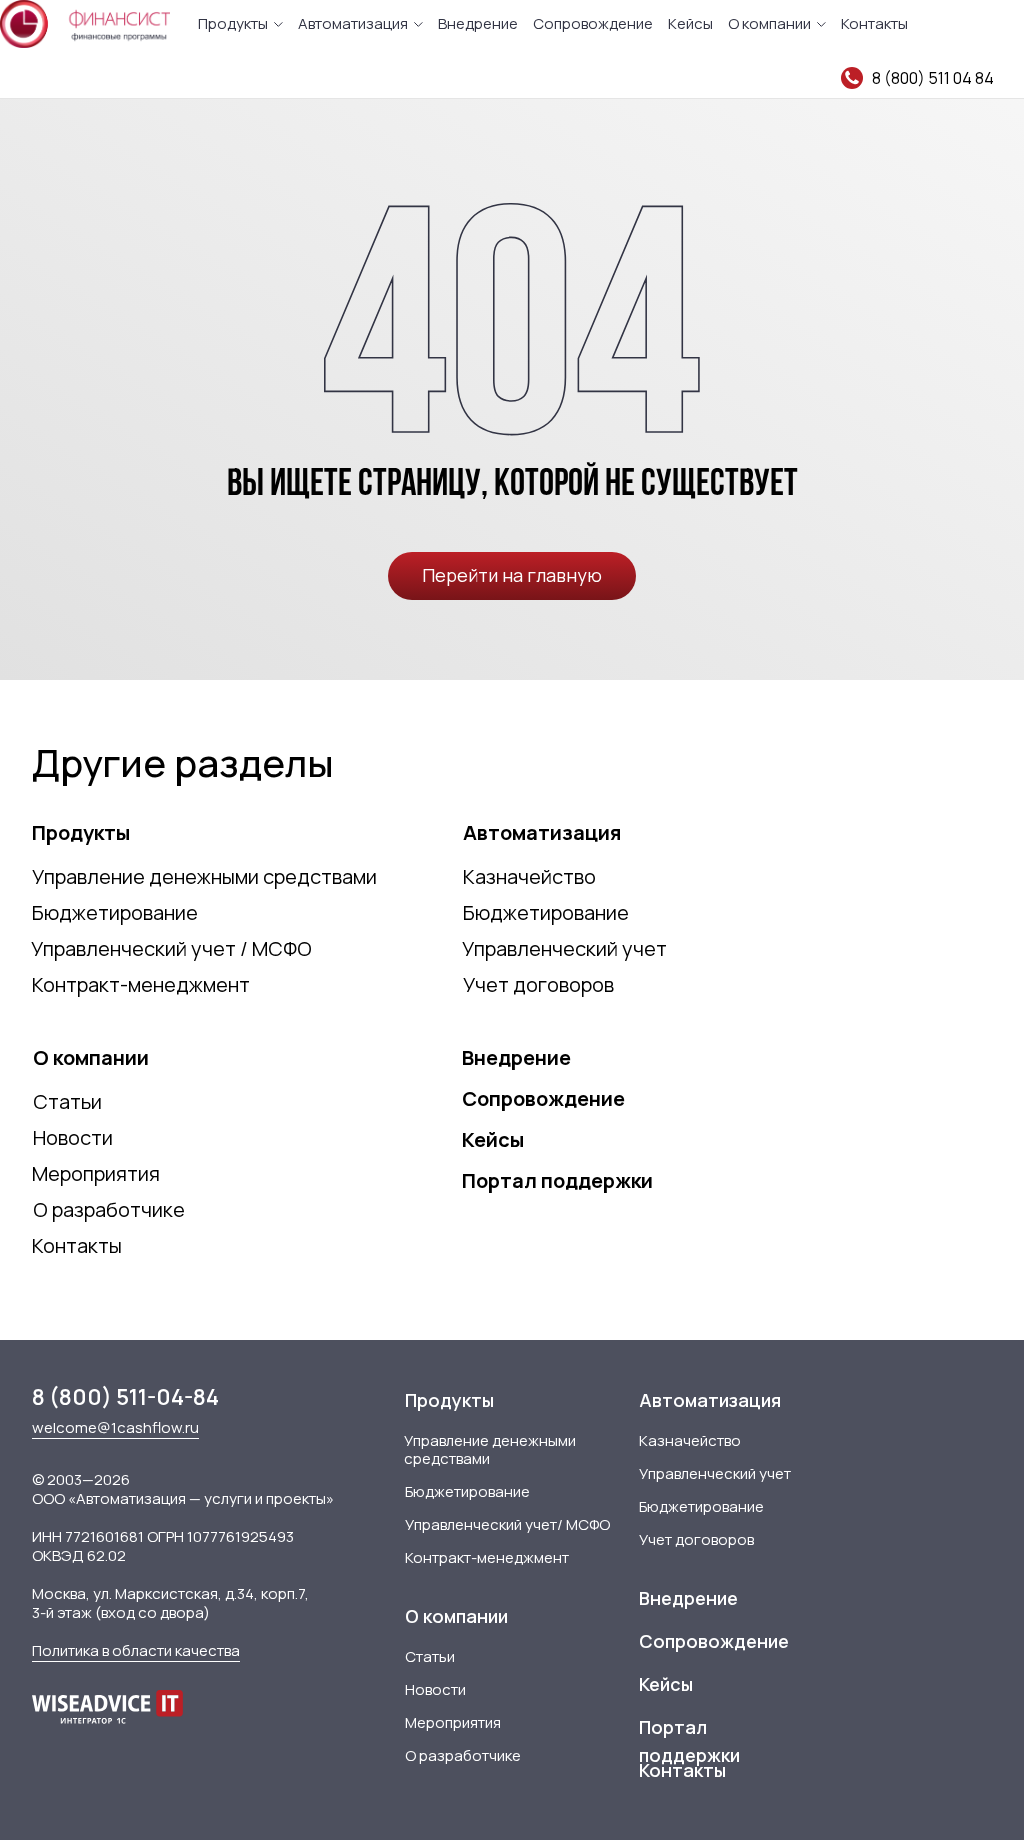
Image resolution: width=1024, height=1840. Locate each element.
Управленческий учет (564, 948)
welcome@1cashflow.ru (115, 1427)
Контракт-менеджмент (141, 984)
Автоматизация (353, 23)
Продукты (233, 23)
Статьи (67, 1101)
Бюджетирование (115, 912)
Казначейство (529, 876)
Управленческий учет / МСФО (171, 948)
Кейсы (690, 23)
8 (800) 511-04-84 (125, 1397)
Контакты (874, 23)
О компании (769, 23)
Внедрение (478, 23)
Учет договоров (538, 984)
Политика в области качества (136, 1650)
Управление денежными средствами (204, 876)
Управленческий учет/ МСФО (507, 1524)
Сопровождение (593, 23)
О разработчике (109, 1209)
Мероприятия (96, 1173)
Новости (73, 1137)
